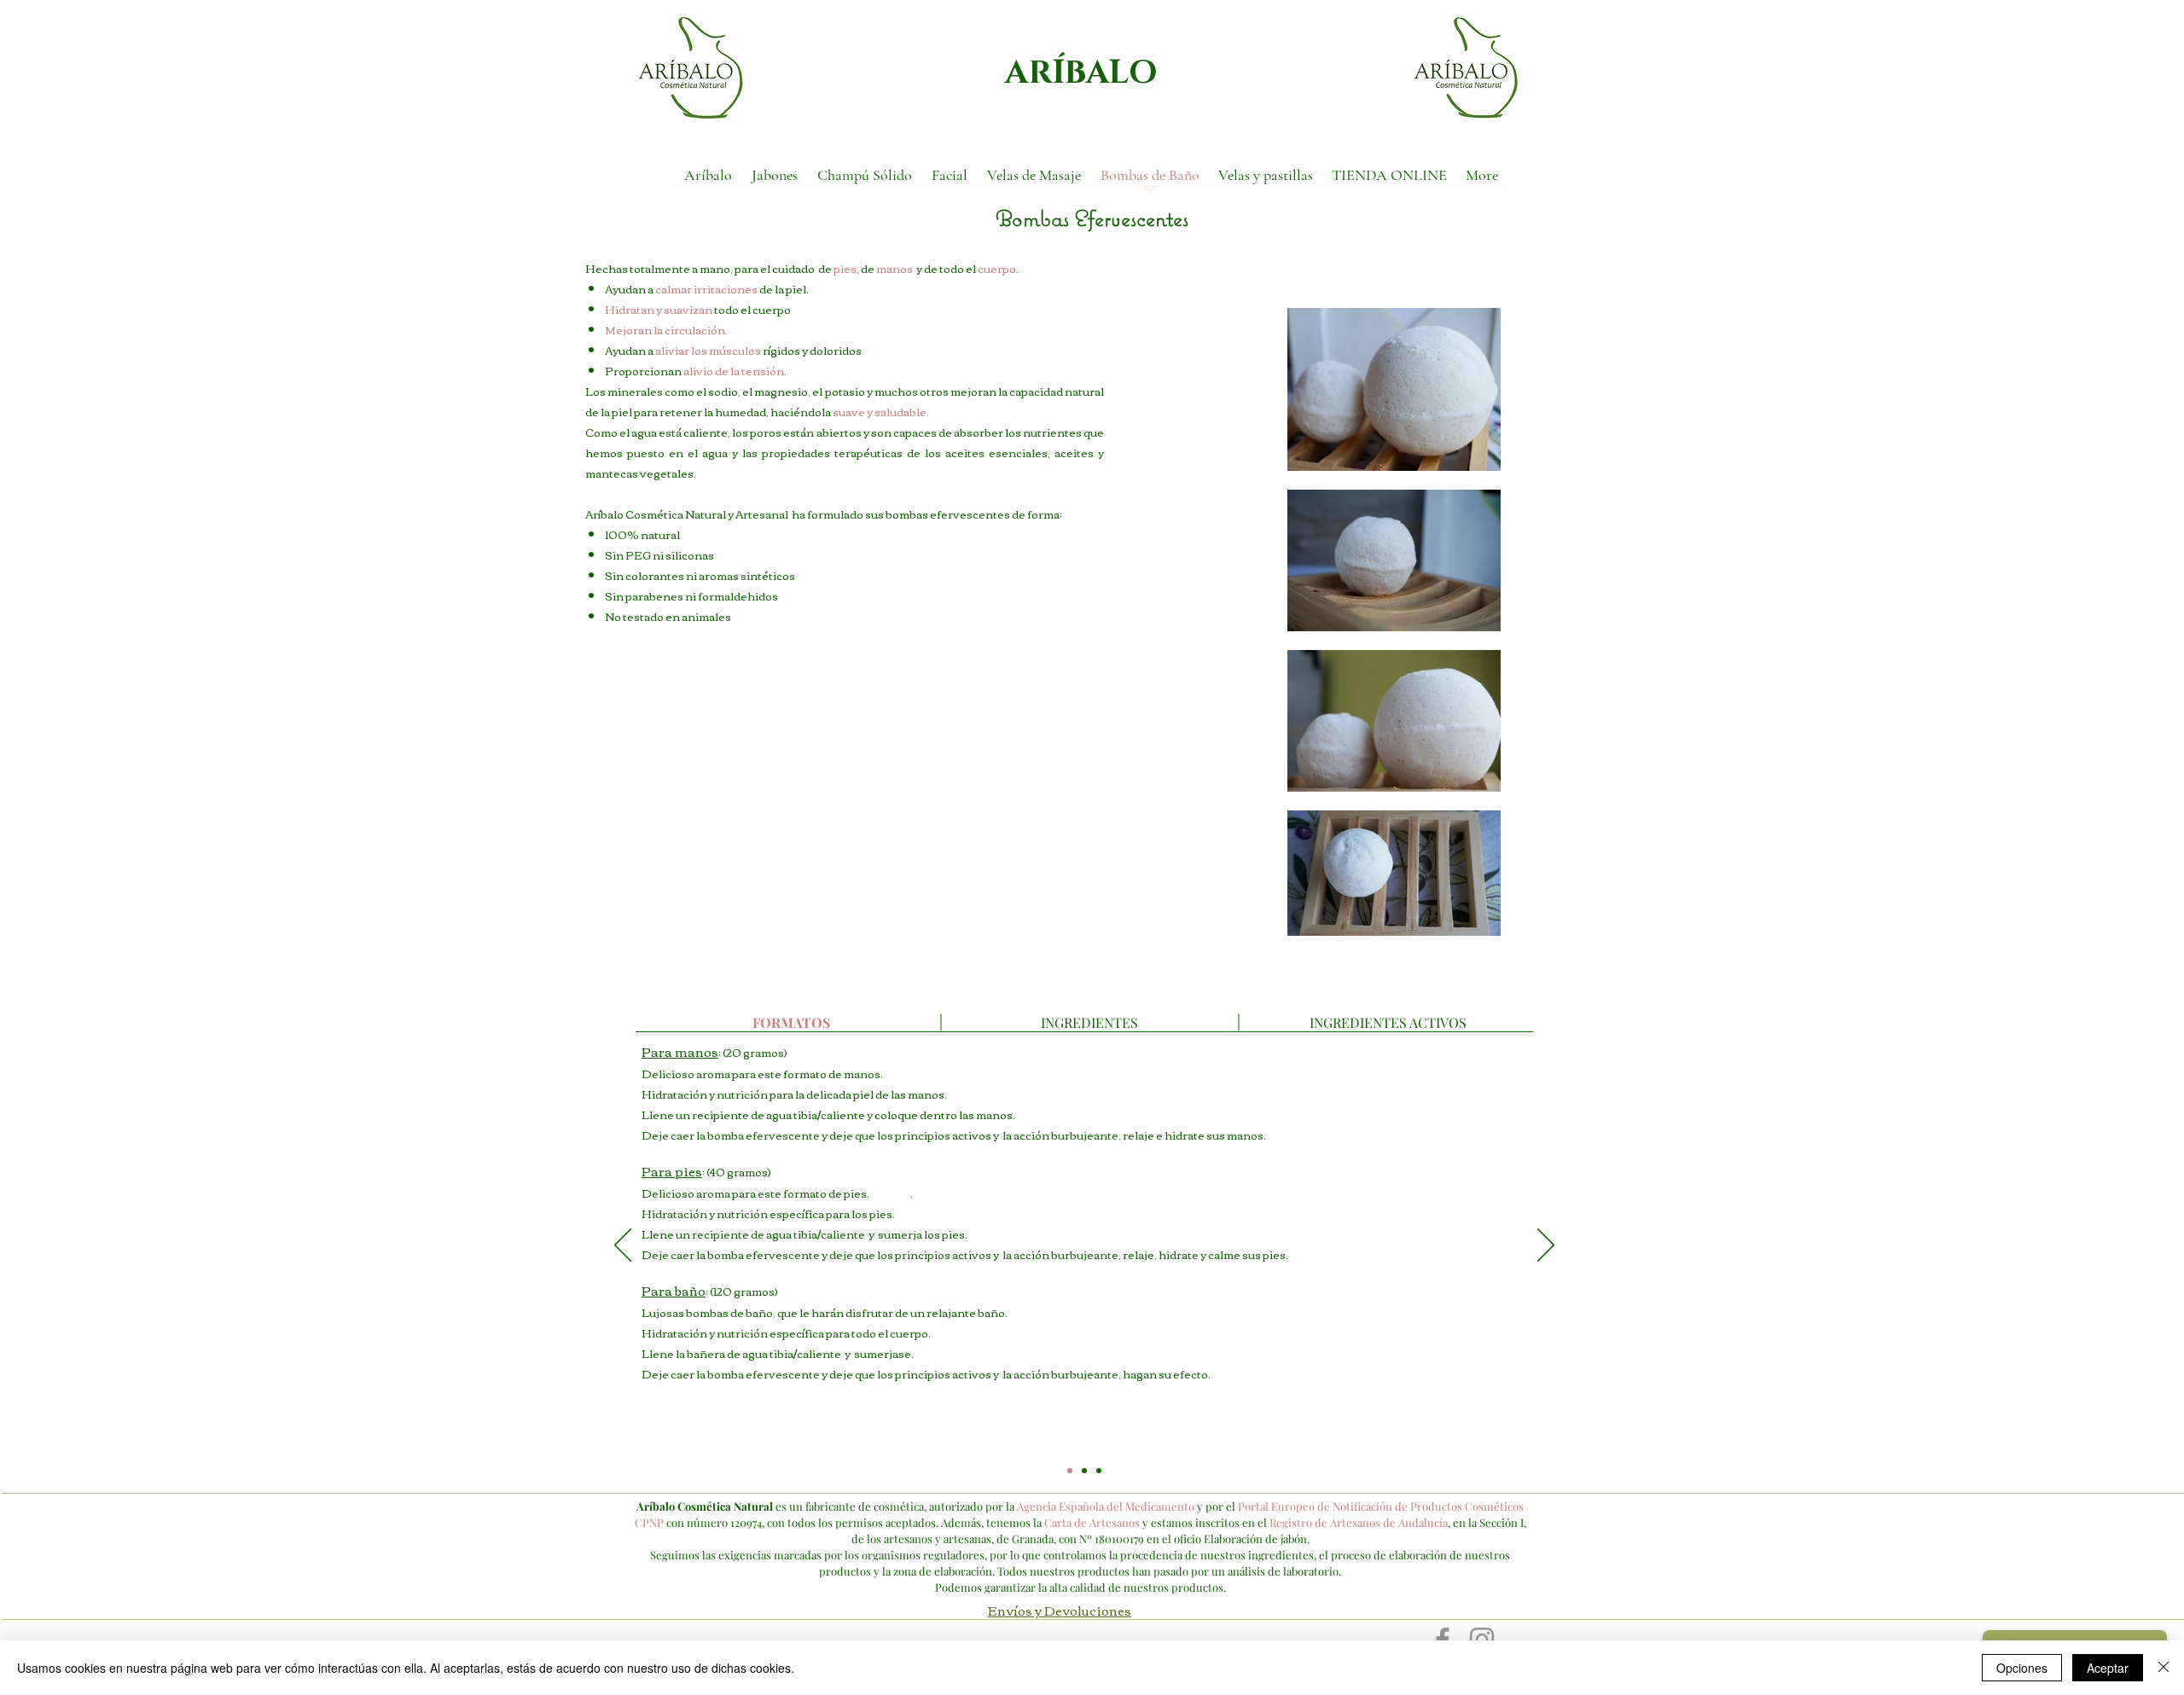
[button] (774, 180)
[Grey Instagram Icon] (1482, 1640)
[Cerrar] (2164, 1668)
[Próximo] (1546, 1246)
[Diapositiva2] (1084, 1471)
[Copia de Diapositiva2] (1099, 1471)
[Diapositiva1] (1070, 1471)
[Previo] (623, 1246)
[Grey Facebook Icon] (1443, 1640)
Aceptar (2108, 1668)
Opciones (2022, 1668)
